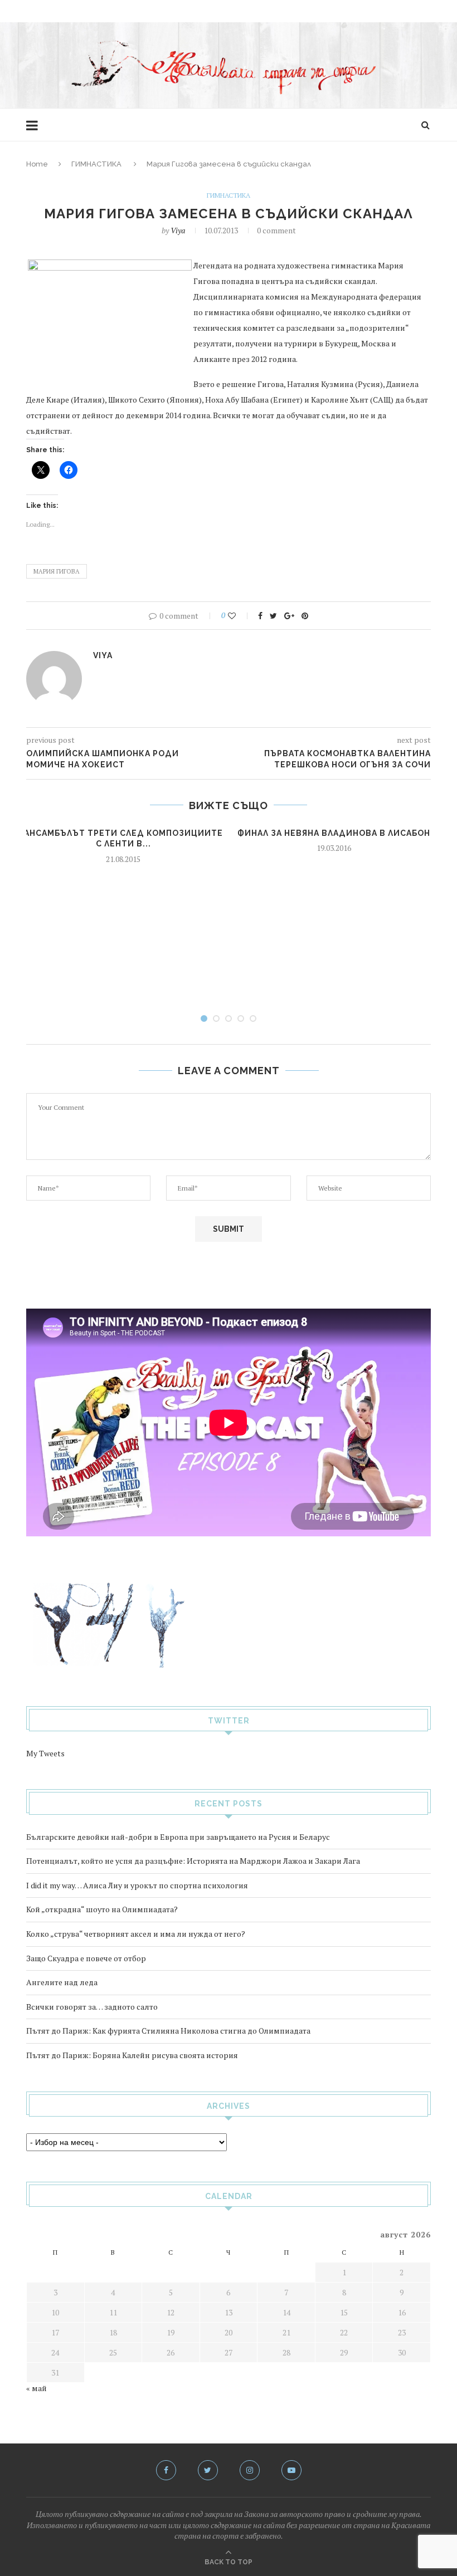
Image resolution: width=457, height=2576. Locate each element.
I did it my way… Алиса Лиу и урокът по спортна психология (137, 1885)
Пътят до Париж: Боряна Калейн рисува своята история (132, 2055)
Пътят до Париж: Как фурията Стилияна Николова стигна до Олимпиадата (168, 2031)
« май (37, 2388)
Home (37, 164)
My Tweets (45, 1753)
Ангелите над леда (62, 1982)
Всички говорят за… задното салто (92, 2007)
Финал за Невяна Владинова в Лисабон (334, 833)
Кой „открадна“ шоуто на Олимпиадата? (102, 1909)
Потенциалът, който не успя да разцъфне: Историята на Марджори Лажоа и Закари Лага (193, 1861)
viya (178, 230)
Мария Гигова (57, 571)
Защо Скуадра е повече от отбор (86, 1958)
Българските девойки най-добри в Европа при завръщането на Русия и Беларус (178, 1837)
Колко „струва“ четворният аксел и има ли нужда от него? (136, 1934)
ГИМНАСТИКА (96, 164)
